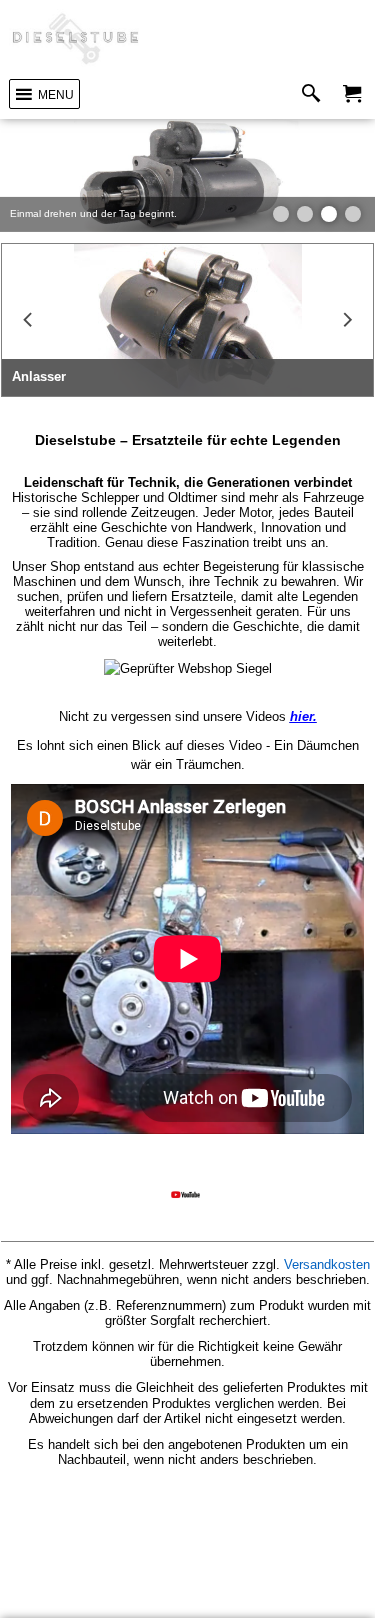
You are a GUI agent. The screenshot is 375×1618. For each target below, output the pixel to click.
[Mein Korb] (352, 94)
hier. (303, 716)
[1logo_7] (75, 39)
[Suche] (315, 94)
